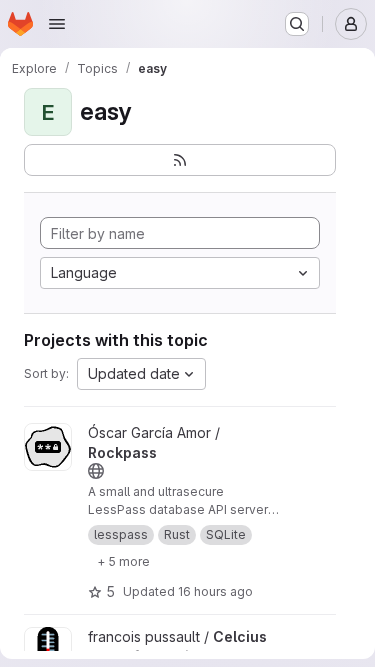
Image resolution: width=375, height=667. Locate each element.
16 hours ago (215, 591)
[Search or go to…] (297, 24)
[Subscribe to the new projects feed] (180, 160)
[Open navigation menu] (57, 24)
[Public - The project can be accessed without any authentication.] (96, 471)
